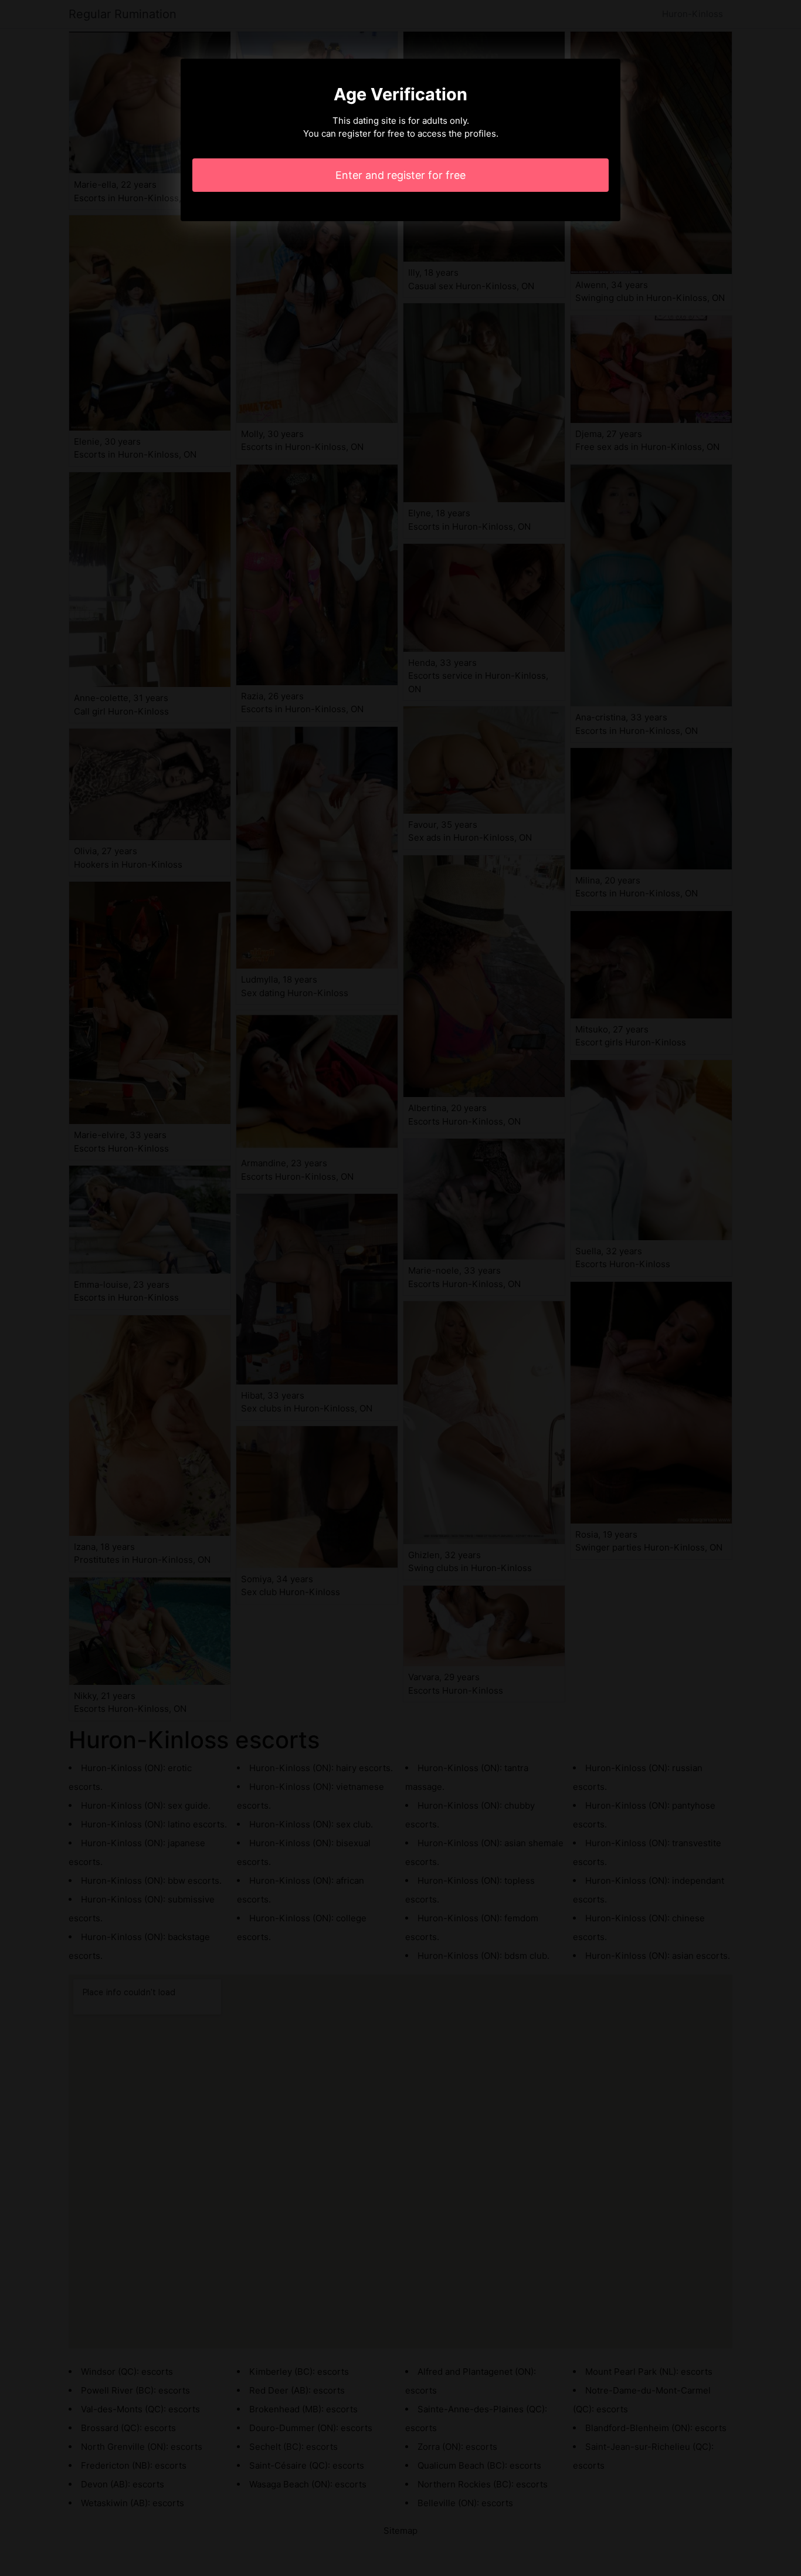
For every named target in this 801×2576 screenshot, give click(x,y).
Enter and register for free (400, 175)
